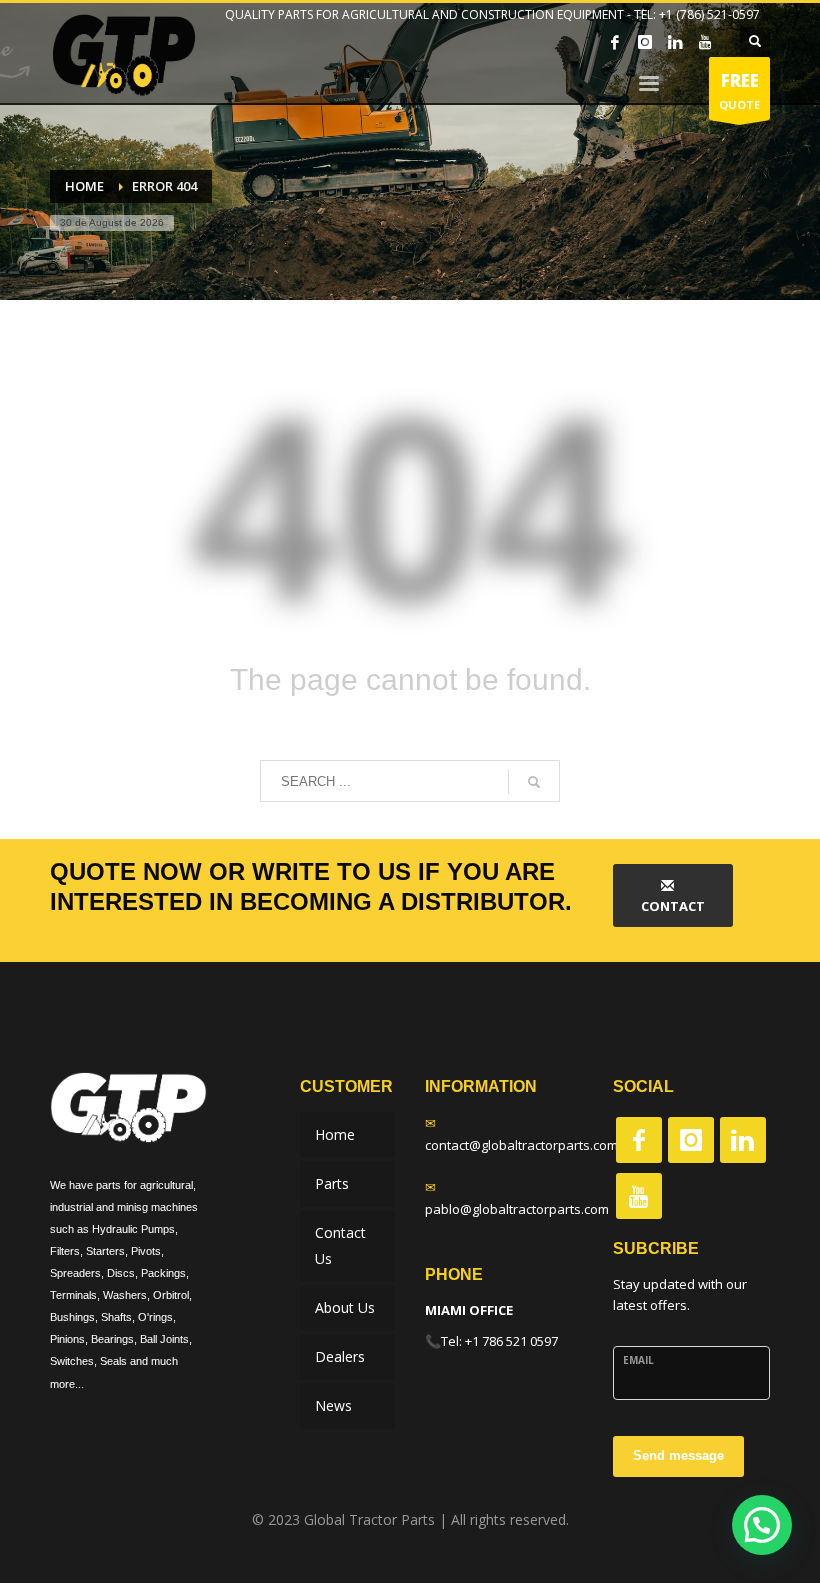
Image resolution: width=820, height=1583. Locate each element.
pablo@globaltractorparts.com (517, 1209)
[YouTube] (705, 42)
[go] (534, 782)
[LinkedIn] (675, 42)
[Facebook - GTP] (639, 1140)
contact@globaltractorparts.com (521, 1145)
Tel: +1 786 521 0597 (499, 1341)
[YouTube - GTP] (639, 1196)
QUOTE (739, 90)
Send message (678, 1455)
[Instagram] (645, 42)
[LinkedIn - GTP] (743, 1140)
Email (638, 1360)
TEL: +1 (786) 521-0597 (697, 14)
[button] (762, 1525)
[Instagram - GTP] (691, 1140)
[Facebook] (615, 42)
